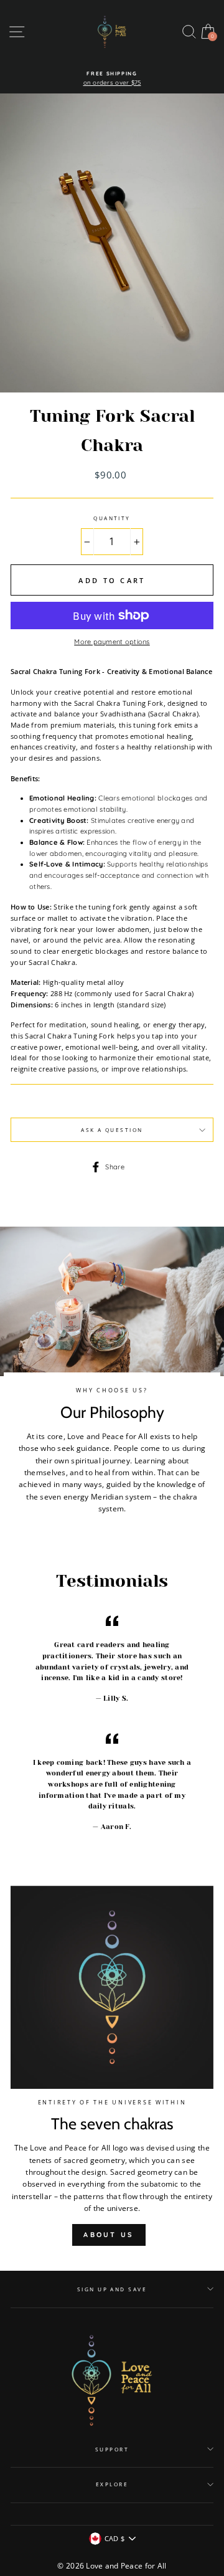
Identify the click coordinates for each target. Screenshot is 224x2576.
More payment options (112, 642)
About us (109, 2235)
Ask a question (112, 1130)
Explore (112, 2484)
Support (112, 2449)
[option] (112, 79)
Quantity (112, 518)
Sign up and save (112, 2289)
